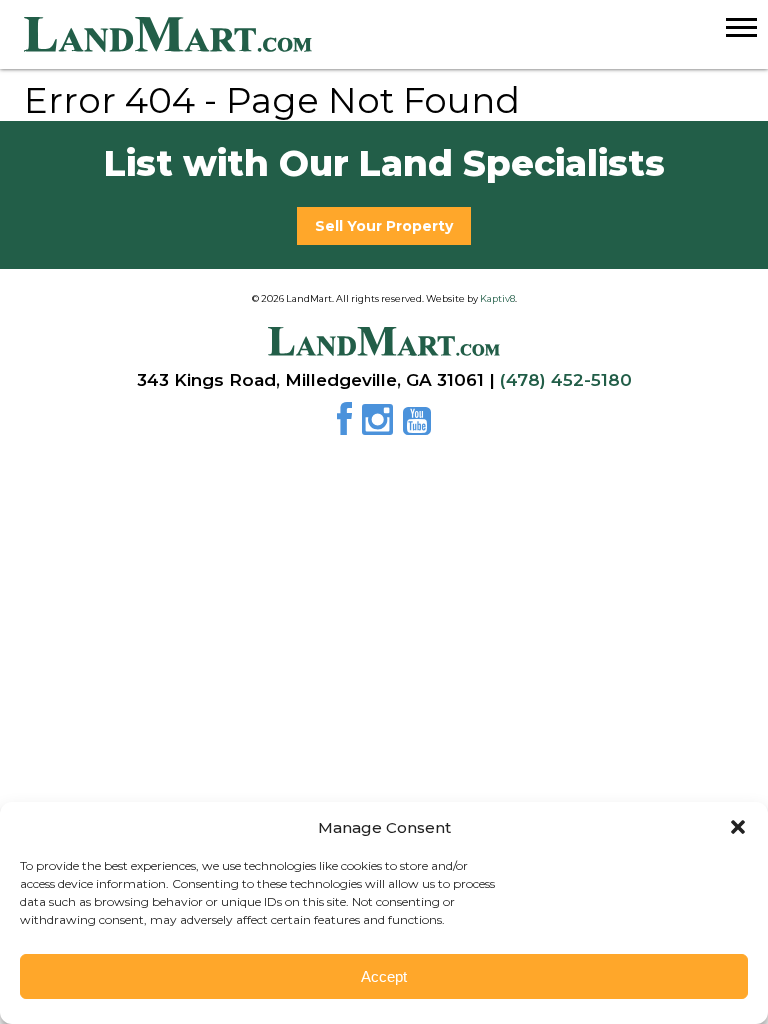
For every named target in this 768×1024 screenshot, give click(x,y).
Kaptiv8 (497, 298)
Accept (384, 976)
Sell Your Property (384, 226)
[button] (738, 827)
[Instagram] (380, 426)
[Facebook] (347, 426)
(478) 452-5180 (566, 380)
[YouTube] (417, 426)
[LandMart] (396, 35)
